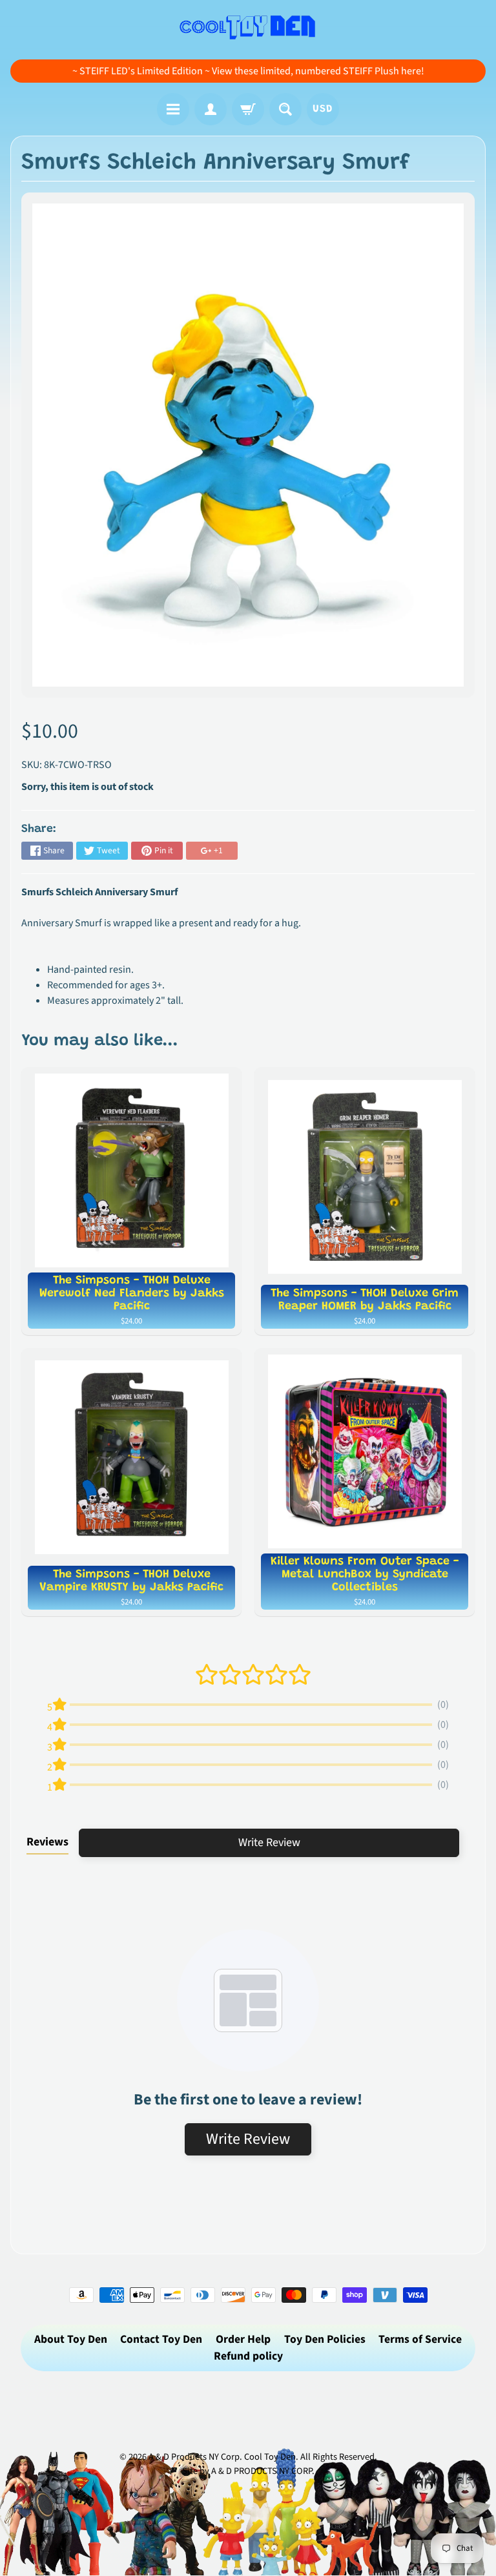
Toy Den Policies (325, 2339)
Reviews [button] (47, 1842)
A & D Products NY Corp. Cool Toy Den (222, 2457)
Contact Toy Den (161, 2339)
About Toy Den (71, 2339)
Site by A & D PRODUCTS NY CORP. (248, 2471)
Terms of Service (420, 2339)
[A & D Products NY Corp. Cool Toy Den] (248, 26)
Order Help (243, 2339)
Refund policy (248, 2356)
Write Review (269, 1843)
